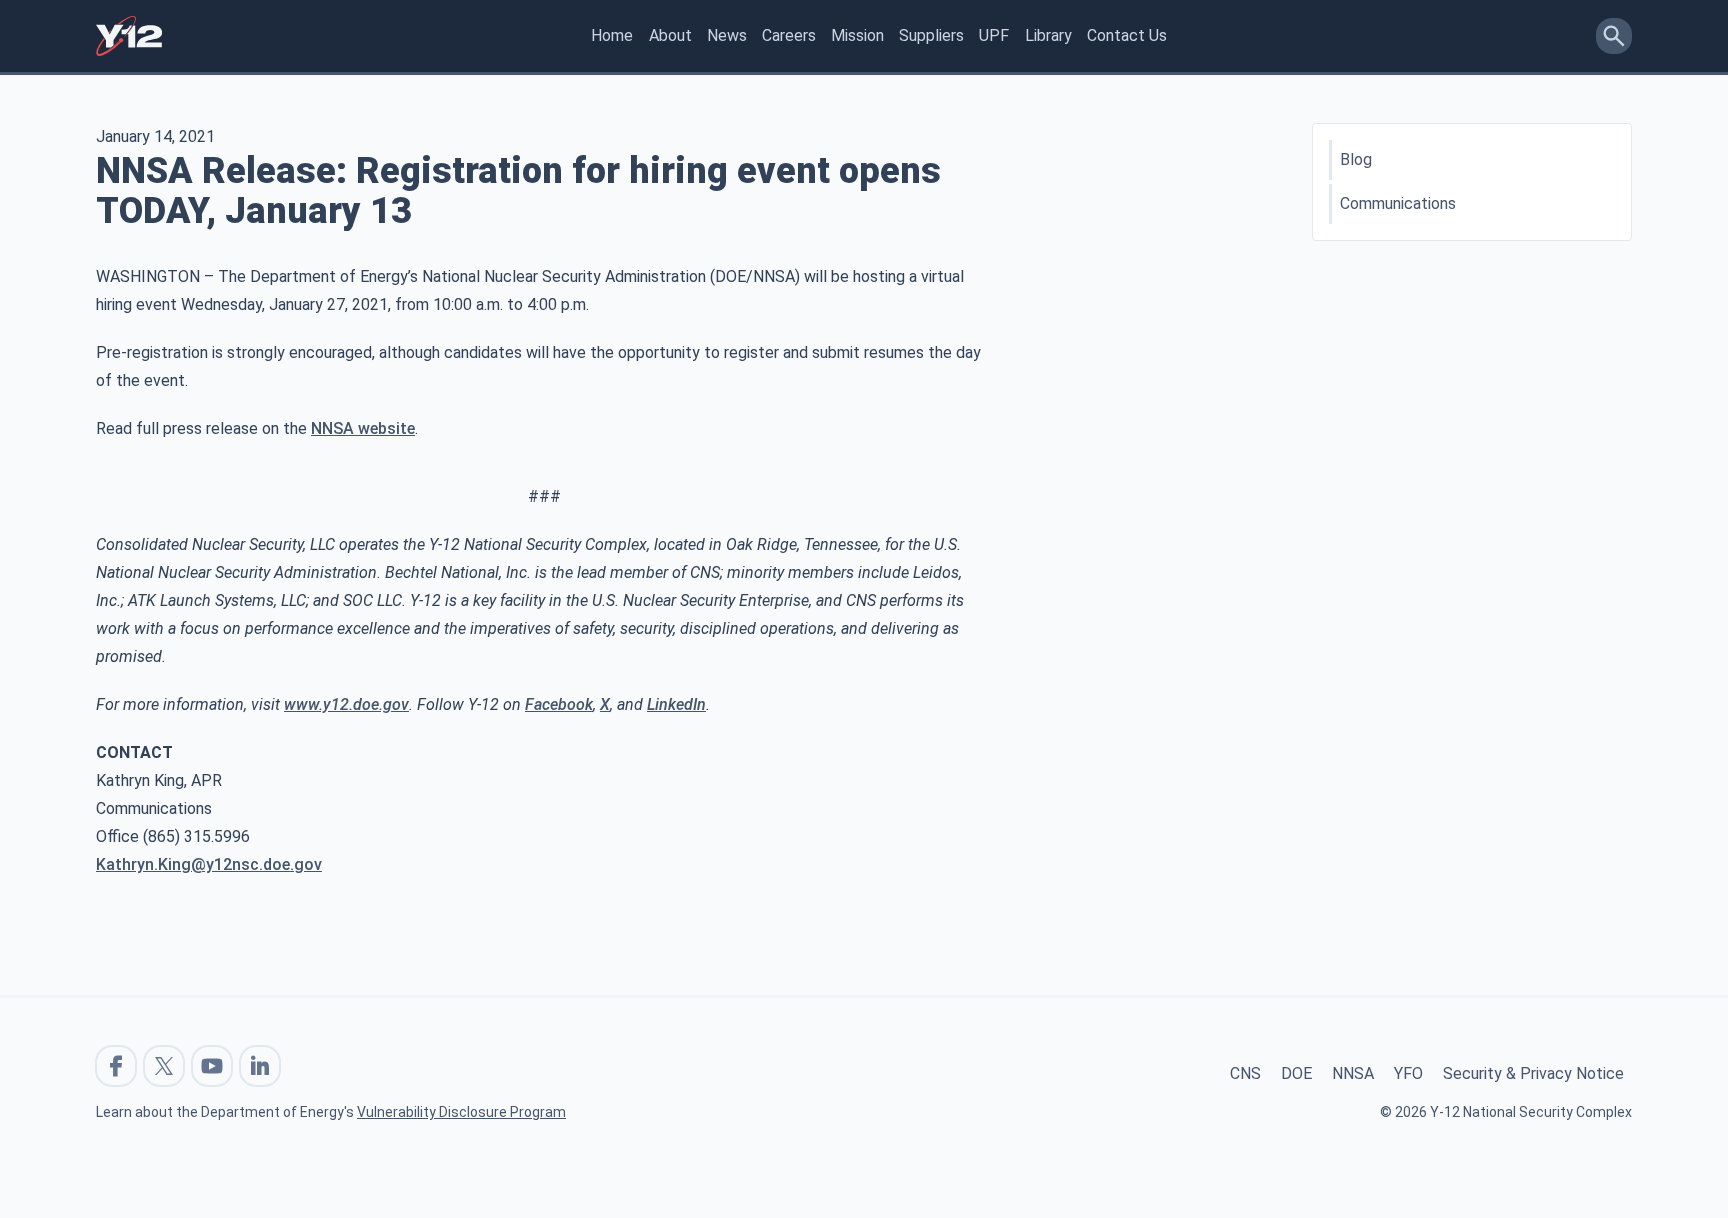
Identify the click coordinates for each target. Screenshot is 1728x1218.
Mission (857, 35)
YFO (1408, 1073)
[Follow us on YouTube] (212, 1066)
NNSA (1353, 1073)
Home (612, 35)
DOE (1296, 1073)
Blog (1356, 159)
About (670, 35)
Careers (789, 35)
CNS (1245, 1073)
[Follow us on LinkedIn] (260, 1066)
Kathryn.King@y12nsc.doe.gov (209, 864)
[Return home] (129, 36)
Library (1048, 35)
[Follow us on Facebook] (116, 1066)
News (727, 35)
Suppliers (931, 35)
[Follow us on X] (164, 1066)
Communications (1398, 203)
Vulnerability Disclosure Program (461, 1112)
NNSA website (363, 428)
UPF (994, 35)
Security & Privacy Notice (1533, 1073)
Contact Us (1127, 35)
